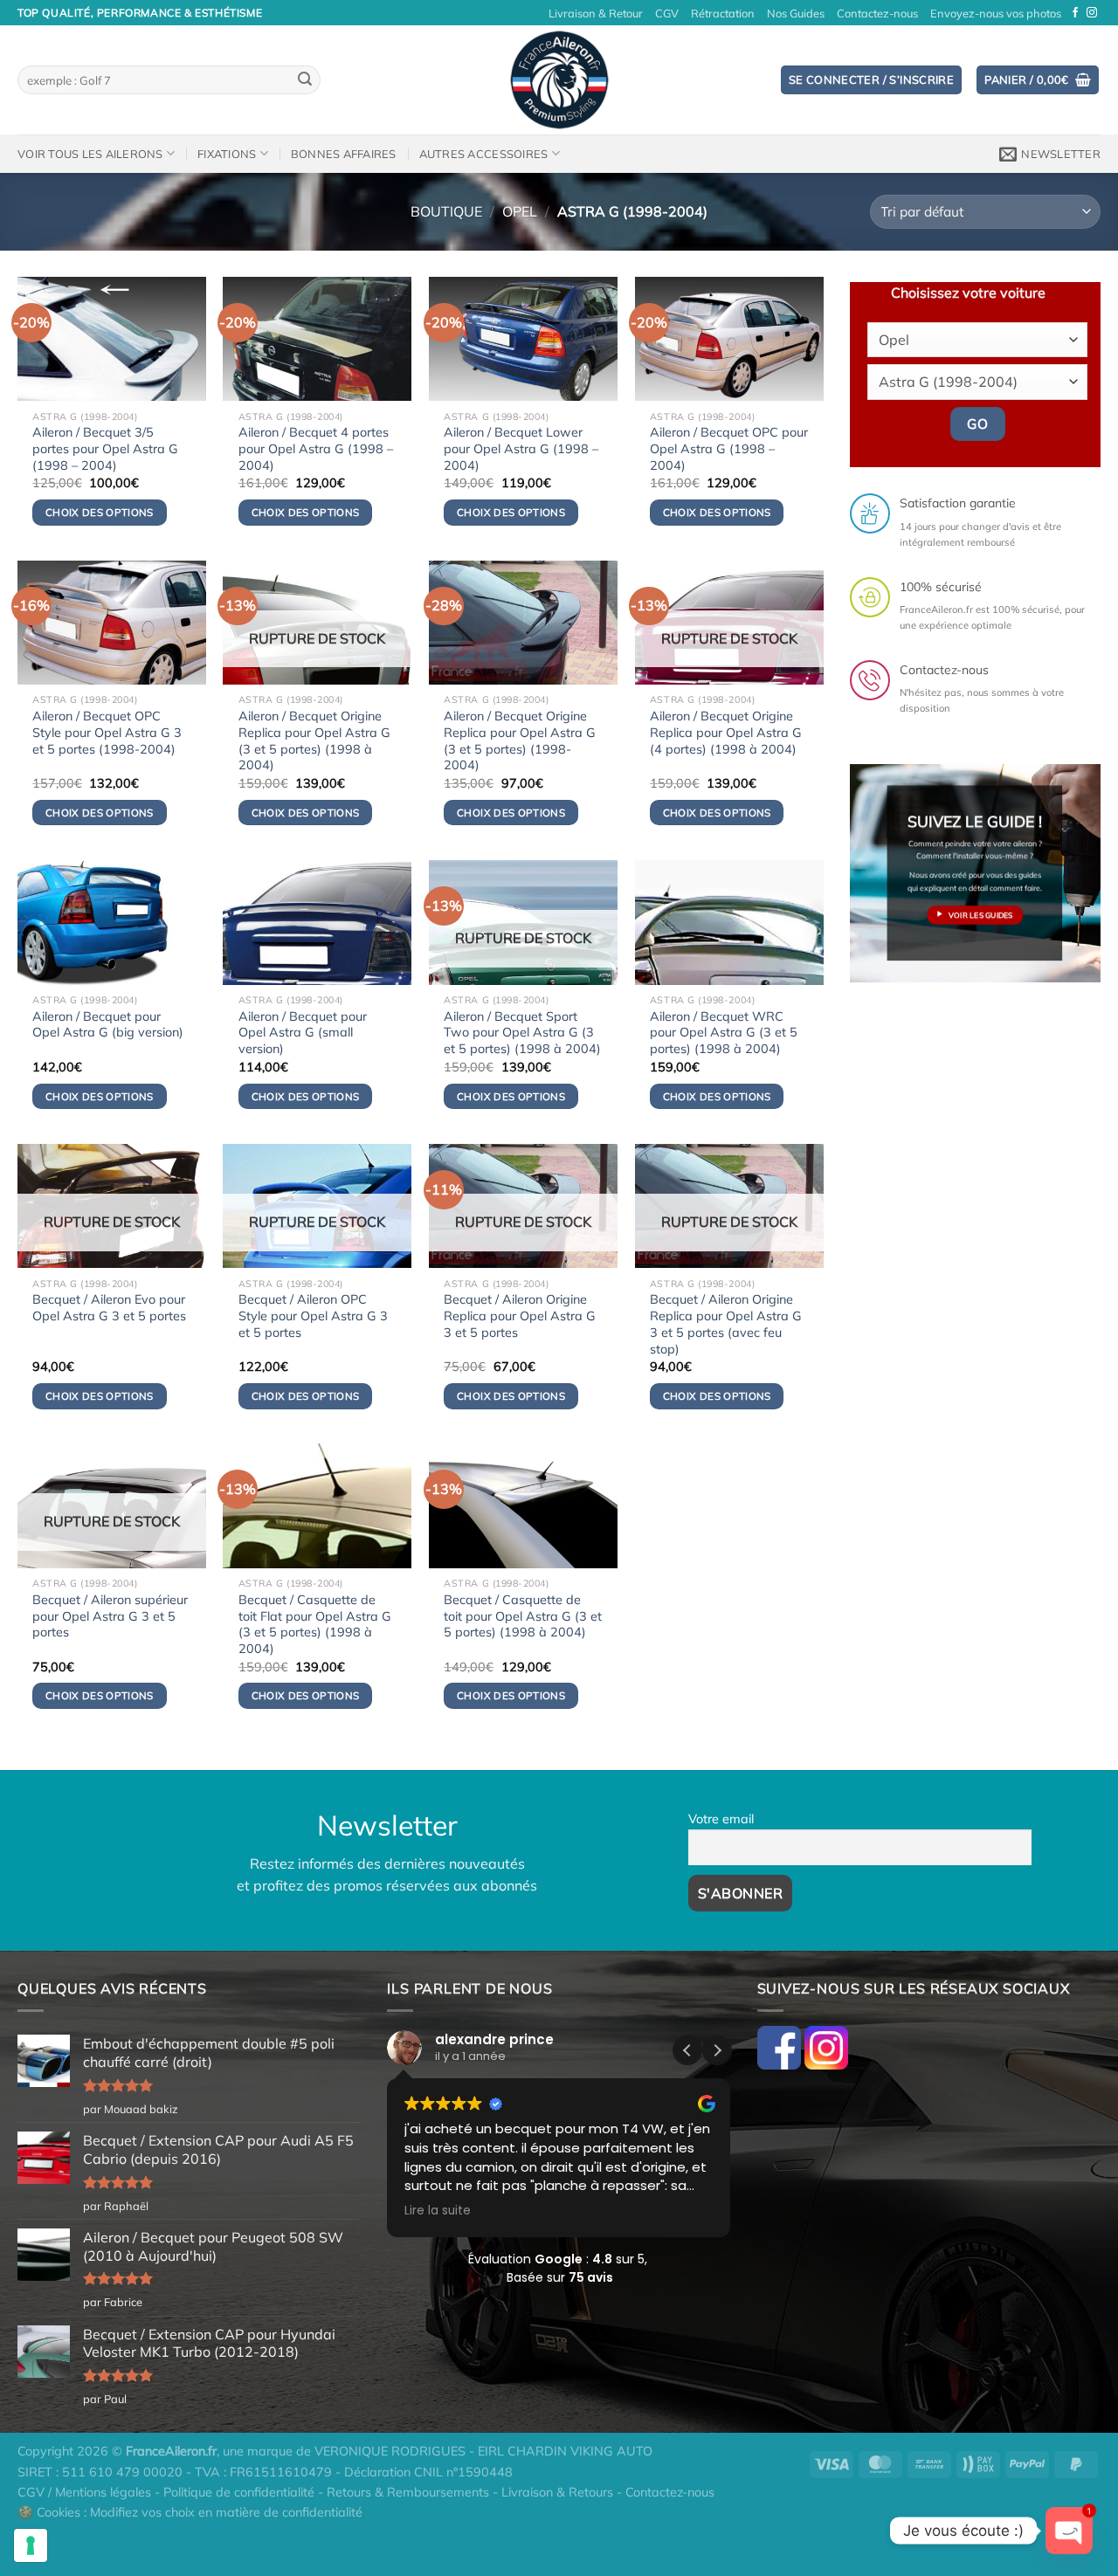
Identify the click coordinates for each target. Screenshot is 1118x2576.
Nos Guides (796, 13)
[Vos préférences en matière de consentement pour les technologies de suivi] (31, 2545)
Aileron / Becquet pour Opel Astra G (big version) (108, 1025)
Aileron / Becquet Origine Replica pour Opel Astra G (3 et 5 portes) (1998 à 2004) (314, 740)
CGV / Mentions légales (84, 2492)
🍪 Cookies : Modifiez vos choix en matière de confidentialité (190, 2512)
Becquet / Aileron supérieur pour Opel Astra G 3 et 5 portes (110, 1616)
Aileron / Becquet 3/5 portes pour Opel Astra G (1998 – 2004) (105, 448)
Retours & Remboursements (408, 2492)
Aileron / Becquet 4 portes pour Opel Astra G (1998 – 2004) (316, 448)
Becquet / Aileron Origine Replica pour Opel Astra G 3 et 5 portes (520, 1316)
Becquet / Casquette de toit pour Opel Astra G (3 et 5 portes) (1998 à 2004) (523, 1616)
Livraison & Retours (557, 2492)
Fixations (227, 154)
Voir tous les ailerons (90, 154)
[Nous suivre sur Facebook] (1075, 13)
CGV (667, 13)
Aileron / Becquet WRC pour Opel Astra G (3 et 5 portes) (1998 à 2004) (724, 1033)
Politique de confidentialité (239, 2492)
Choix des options (306, 813)
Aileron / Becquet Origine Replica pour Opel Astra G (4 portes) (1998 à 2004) (726, 732)
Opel (520, 211)
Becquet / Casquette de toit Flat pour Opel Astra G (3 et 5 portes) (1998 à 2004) (315, 1624)
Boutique (446, 211)
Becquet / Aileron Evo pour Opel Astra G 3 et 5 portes (109, 1308)
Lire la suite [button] (438, 2211)
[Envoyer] (305, 80)
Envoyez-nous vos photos (996, 13)
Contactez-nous (877, 13)
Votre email (721, 1819)
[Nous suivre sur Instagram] (1092, 13)
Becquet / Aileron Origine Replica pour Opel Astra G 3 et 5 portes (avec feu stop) (726, 1324)
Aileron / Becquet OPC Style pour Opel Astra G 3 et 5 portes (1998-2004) (107, 732)
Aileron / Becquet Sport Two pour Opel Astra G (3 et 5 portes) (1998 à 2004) (522, 1033)
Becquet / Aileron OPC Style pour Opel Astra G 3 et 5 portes (313, 1316)
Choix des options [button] (100, 512)
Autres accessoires (484, 154)
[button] (717, 2050)
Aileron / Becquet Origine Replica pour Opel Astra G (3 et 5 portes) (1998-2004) (520, 740)
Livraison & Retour (596, 13)
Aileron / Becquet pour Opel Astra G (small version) (303, 1033)
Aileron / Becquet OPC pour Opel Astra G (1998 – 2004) (729, 448)
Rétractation (723, 13)
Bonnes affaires (344, 154)
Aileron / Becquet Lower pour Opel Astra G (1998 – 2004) (521, 448)
